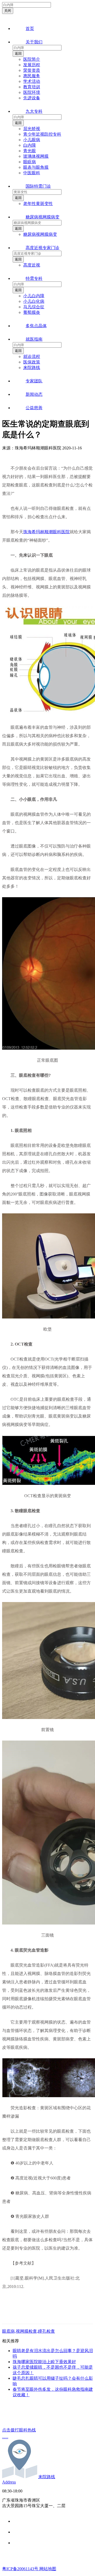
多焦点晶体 (36, 326)
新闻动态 (34, 394)
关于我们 (34, 42)
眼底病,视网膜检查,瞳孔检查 (28, 2331)
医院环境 (32, 92)
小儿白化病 (34, 301)
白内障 (30, 145)
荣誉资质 (32, 70)
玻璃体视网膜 (36, 156)
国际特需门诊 (38, 186)
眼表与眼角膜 (36, 167)
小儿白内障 (34, 296)
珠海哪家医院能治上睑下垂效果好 (44, 2362)
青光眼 (30, 151)
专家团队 (34, 381)
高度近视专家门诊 (42, 248)
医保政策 (32, 362)
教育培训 (32, 87)
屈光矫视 (32, 129)
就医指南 (34, 339)
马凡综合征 (34, 307)
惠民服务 (32, 76)
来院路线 (32, 368)
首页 (30, 29)
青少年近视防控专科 (42, 134)
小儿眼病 (32, 140)
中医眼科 (32, 173)
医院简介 (32, 59)
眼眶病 (30, 162)
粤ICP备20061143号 (21, 2569)
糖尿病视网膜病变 (42, 217)
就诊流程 (32, 356)
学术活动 (32, 81)
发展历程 (32, 65)
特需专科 (34, 278)
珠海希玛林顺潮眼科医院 (46, 532)
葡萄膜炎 (32, 312)
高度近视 (32, 265)
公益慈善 (34, 408)
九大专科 (34, 111)
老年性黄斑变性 (38, 204)
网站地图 (48, 2569)
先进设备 (32, 98)
